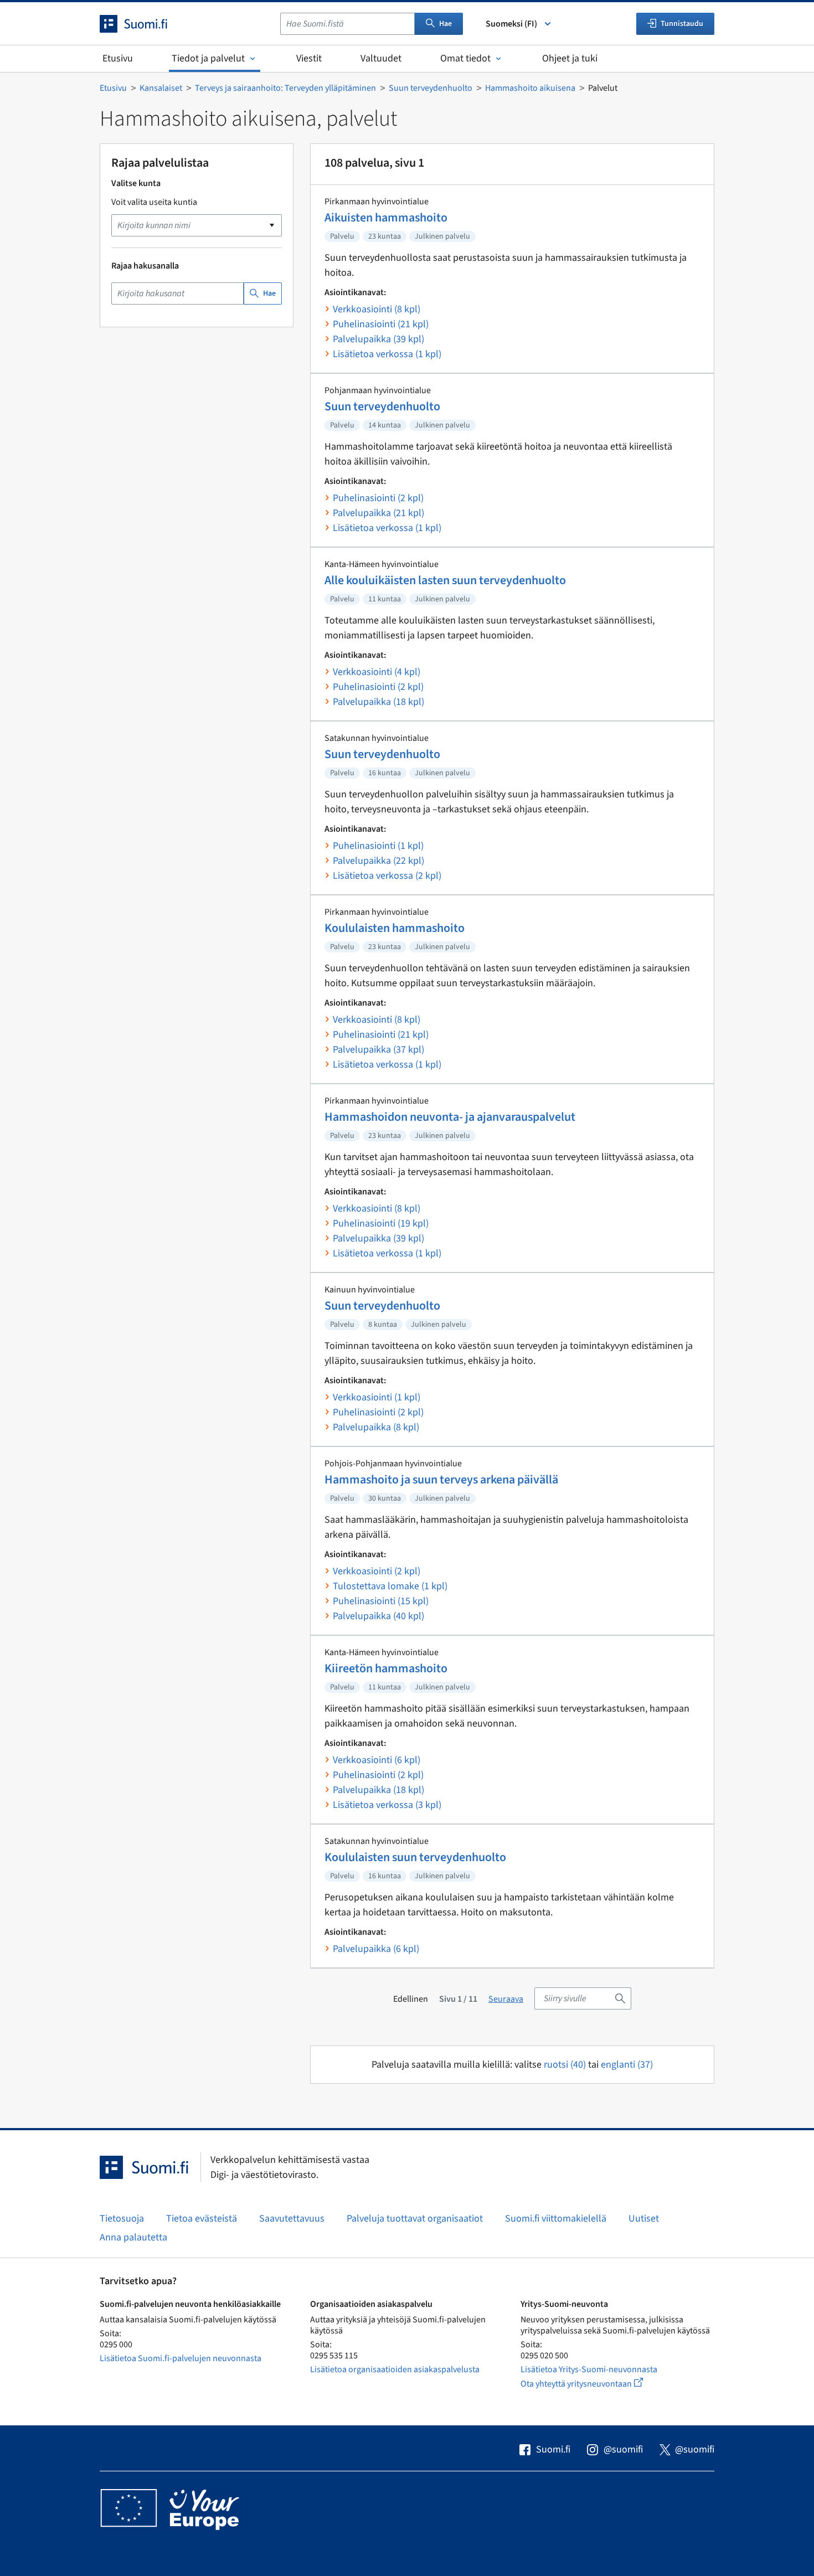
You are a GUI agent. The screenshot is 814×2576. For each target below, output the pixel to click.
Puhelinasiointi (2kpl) (378, 498)
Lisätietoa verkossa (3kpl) (387, 1805)
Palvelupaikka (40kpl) (378, 1616)
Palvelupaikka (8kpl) (376, 1427)
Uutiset (644, 2219)
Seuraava (506, 1999)
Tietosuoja (122, 2219)
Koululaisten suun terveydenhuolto (415, 1857)
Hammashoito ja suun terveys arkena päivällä (441, 1480)
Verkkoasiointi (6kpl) (377, 1760)
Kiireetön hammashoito (386, 1668)
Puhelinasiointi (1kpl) (378, 846)
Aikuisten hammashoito (386, 218)
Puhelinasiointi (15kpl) (381, 1601)
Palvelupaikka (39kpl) (378, 339)
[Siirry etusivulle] (143, 24)
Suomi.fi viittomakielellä (556, 2219)
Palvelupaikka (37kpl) (378, 1050)
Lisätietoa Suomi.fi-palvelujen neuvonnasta (181, 2358)
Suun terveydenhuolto (431, 88)
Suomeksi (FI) (511, 24)
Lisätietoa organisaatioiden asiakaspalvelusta (395, 2369)
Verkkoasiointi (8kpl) (377, 309)
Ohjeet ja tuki (570, 58)
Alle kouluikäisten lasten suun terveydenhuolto (445, 580)
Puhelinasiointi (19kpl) (381, 1223)
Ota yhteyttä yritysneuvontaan (594, 2384)
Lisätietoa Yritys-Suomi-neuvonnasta (589, 2369)
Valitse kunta (136, 183)
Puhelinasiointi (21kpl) (381, 324)
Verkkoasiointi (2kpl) (377, 1571)
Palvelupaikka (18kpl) (378, 702)
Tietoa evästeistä (202, 2219)
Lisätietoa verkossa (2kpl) (387, 876)
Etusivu (118, 58)
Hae (445, 24)
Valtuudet (381, 58)
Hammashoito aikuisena (530, 88)
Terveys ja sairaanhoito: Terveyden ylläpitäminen (285, 88)
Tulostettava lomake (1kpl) (390, 1586)
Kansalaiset (161, 88)
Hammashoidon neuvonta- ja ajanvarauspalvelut (450, 1117)
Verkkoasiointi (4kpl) (377, 672)
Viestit (309, 58)
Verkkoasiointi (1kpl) (377, 1397)
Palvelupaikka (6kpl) (376, 1949)
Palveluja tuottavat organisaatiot (415, 2219)
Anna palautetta (133, 2237)
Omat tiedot (465, 58)
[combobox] (347, 24)
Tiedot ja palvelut (208, 58)
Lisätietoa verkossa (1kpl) (387, 354)
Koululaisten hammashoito (395, 928)
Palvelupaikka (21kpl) (378, 513)
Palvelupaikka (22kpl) (378, 861)
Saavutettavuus (292, 2219)
